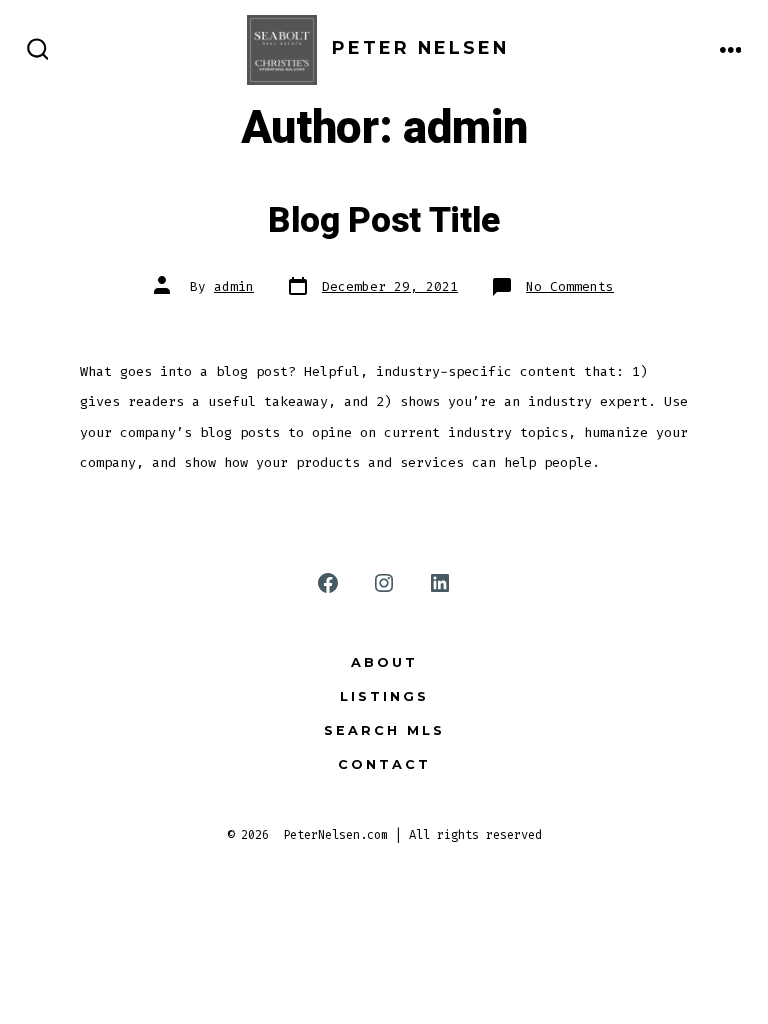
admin (234, 286)
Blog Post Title (384, 221)
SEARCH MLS (384, 730)
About (384, 662)
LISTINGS (384, 696)
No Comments (570, 286)
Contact (384, 764)
